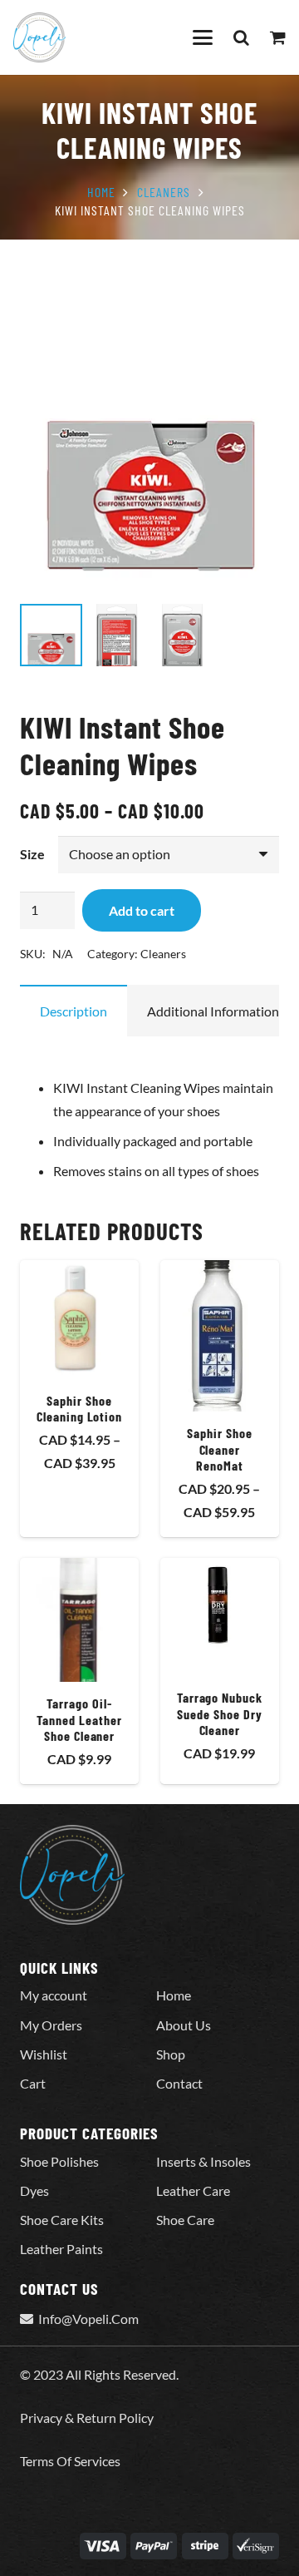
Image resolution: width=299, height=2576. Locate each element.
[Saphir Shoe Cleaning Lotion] (79, 1320)
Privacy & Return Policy (87, 2418)
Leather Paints (61, 2249)
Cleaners (164, 192)
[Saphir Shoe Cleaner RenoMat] (220, 1336)
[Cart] (278, 37)
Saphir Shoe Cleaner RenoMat (220, 1449)
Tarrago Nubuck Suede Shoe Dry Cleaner (220, 1713)
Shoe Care (185, 2220)
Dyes (34, 2190)
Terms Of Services (70, 2461)
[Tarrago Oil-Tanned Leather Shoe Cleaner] (79, 1620)
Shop (171, 2054)
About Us (184, 2025)
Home (101, 192)
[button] (203, 37)
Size (32, 854)
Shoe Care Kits (62, 2220)
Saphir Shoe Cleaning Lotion (79, 1408)
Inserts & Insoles (203, 2161)
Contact (179, 2083)
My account (54, 1995)
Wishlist (44, 2054)
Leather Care (193, 2190)
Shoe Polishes (59, 2161)
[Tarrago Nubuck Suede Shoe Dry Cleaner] (220, 1617)
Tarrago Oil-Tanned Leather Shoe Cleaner (79, 1719)
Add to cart (142, 910)
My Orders (51, 2025)
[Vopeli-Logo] (39, 37)
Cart (33, 2083)
